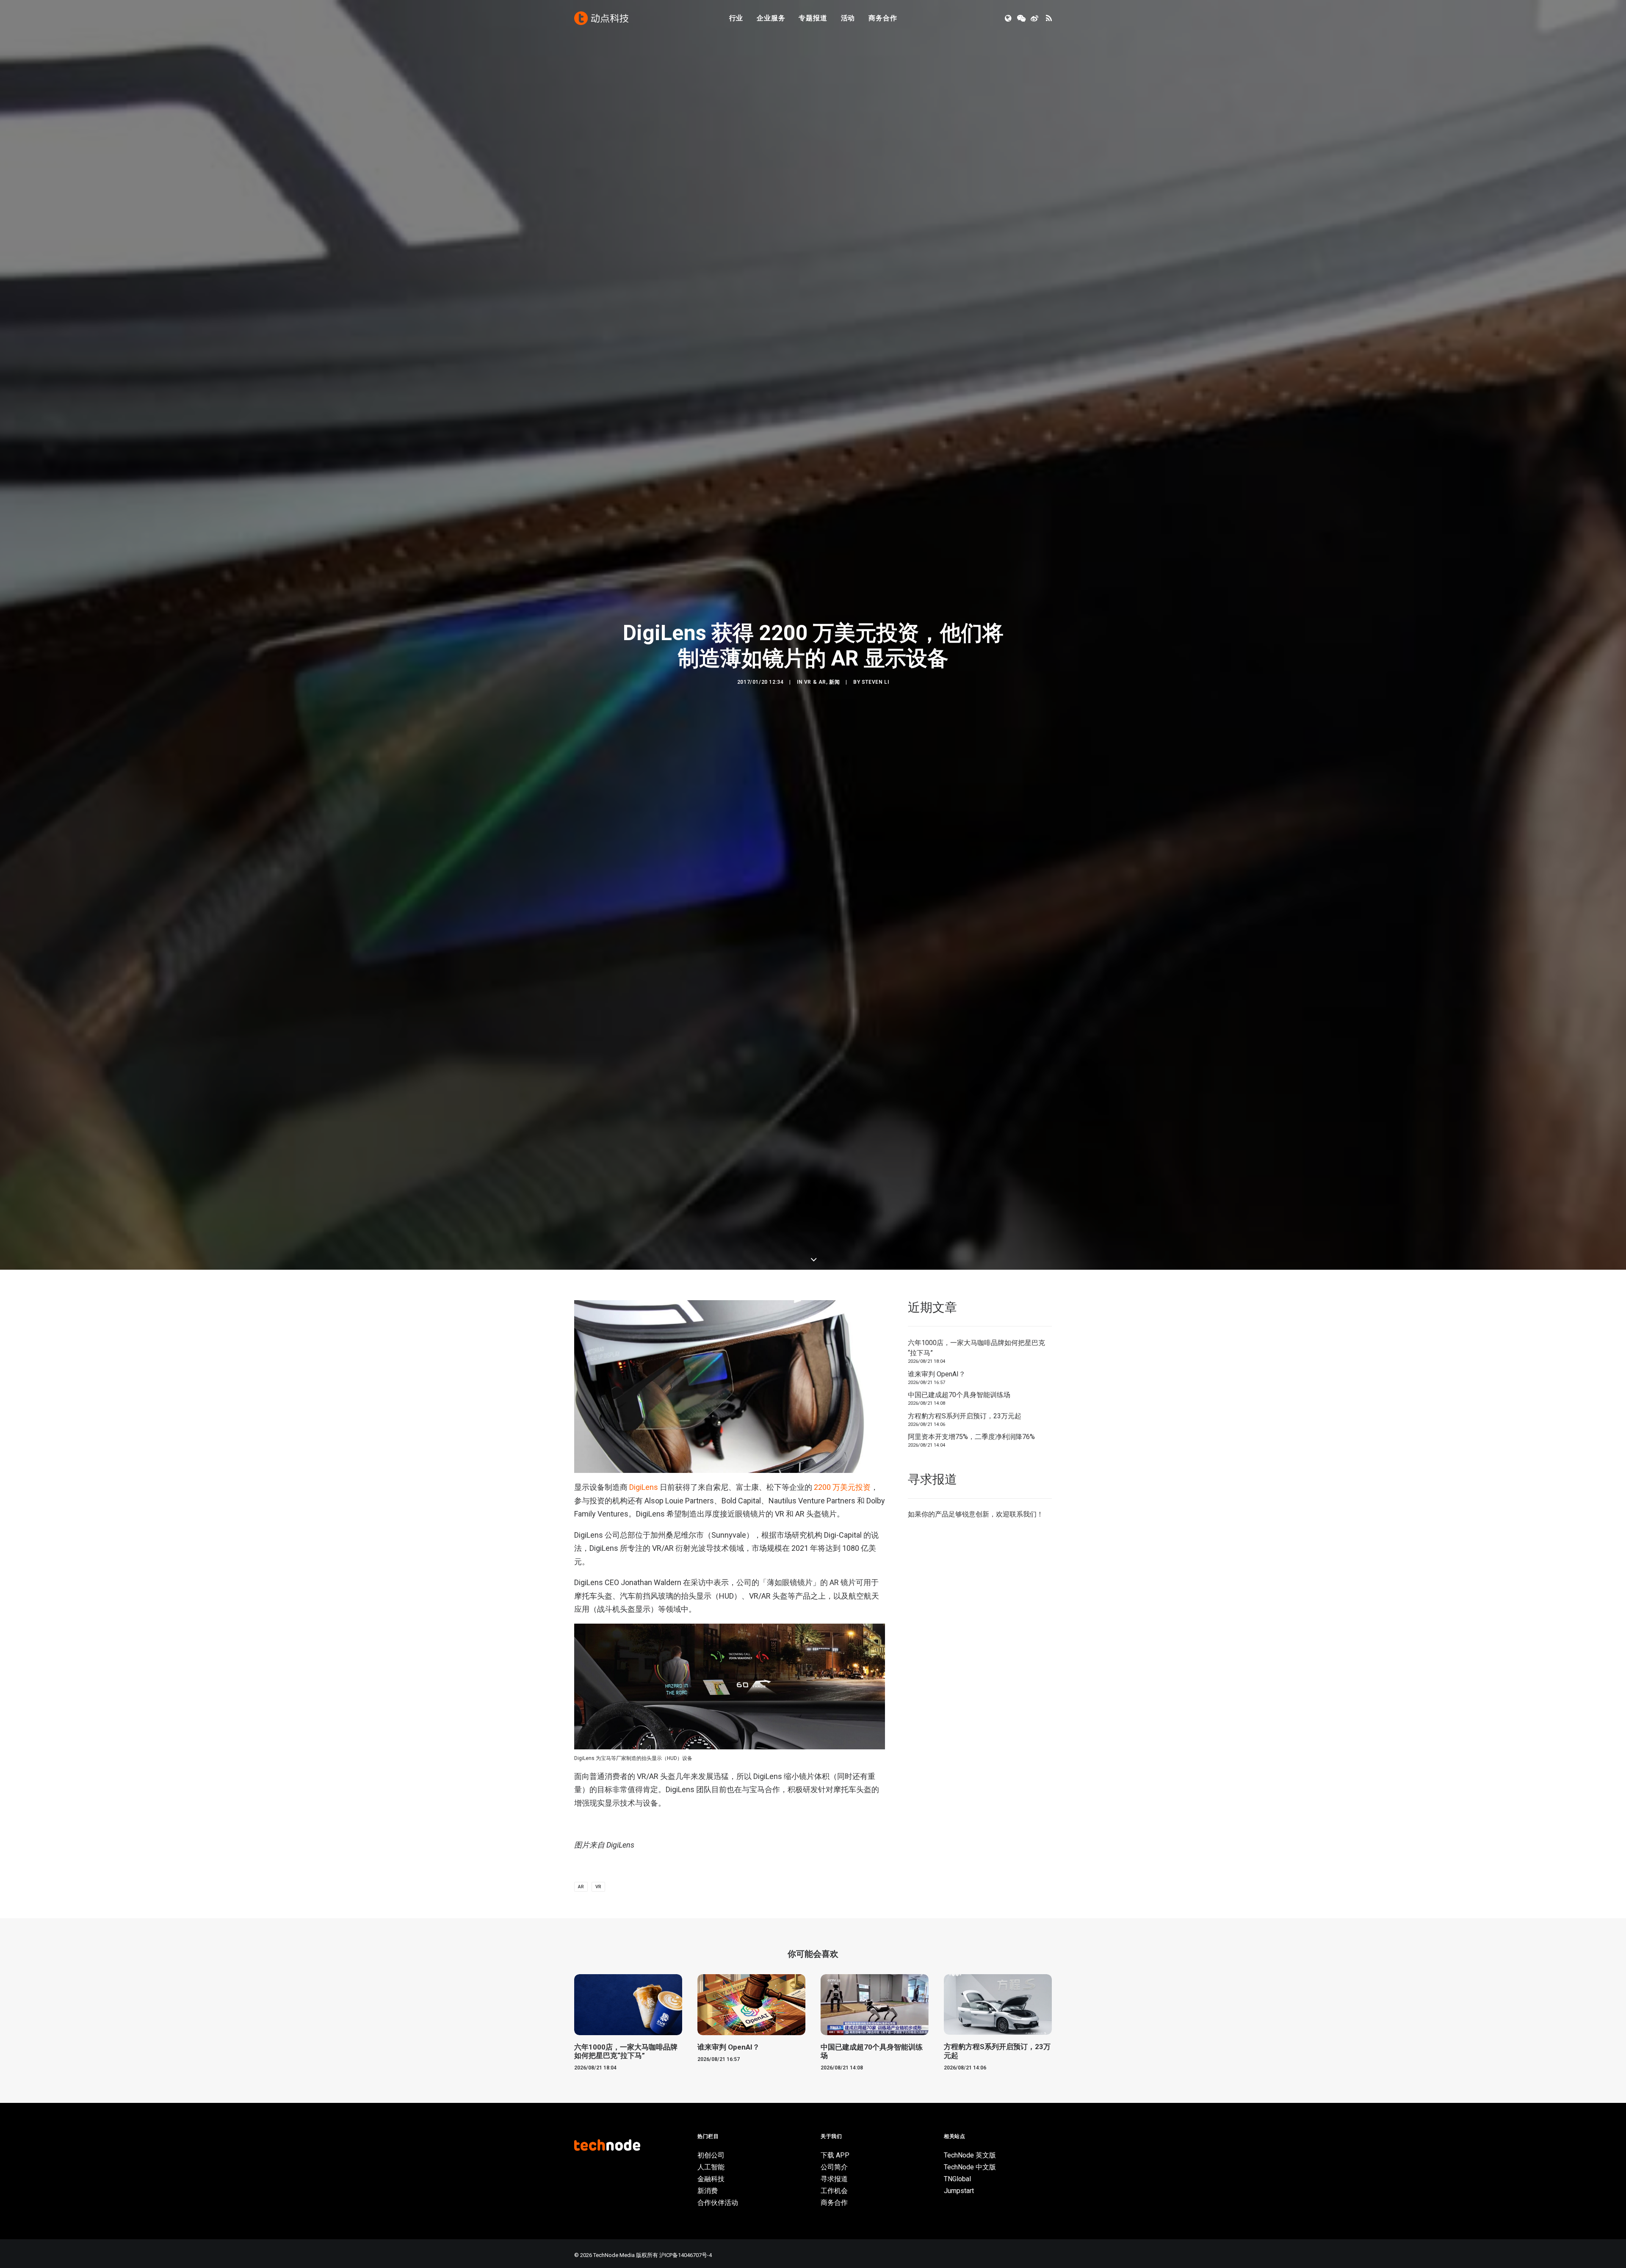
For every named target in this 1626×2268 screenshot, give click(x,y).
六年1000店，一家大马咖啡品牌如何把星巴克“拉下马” (976, 1780)
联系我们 (1023, 1946)
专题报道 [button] (813, 18)
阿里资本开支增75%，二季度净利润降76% (971, 1869)
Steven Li (875, 898)
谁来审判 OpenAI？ (937, 1805)
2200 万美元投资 (842, 1919)
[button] (1009, 18)
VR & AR (815, 898)
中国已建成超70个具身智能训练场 (959, 1827)
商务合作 (883, 18)
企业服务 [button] (771, 18)
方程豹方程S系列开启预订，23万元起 (965, 1847)
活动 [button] (848, 18)
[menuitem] (736, 18)
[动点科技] (601, 18)
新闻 (834, 898)
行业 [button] (736, 18)
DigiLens (644, 1919)
